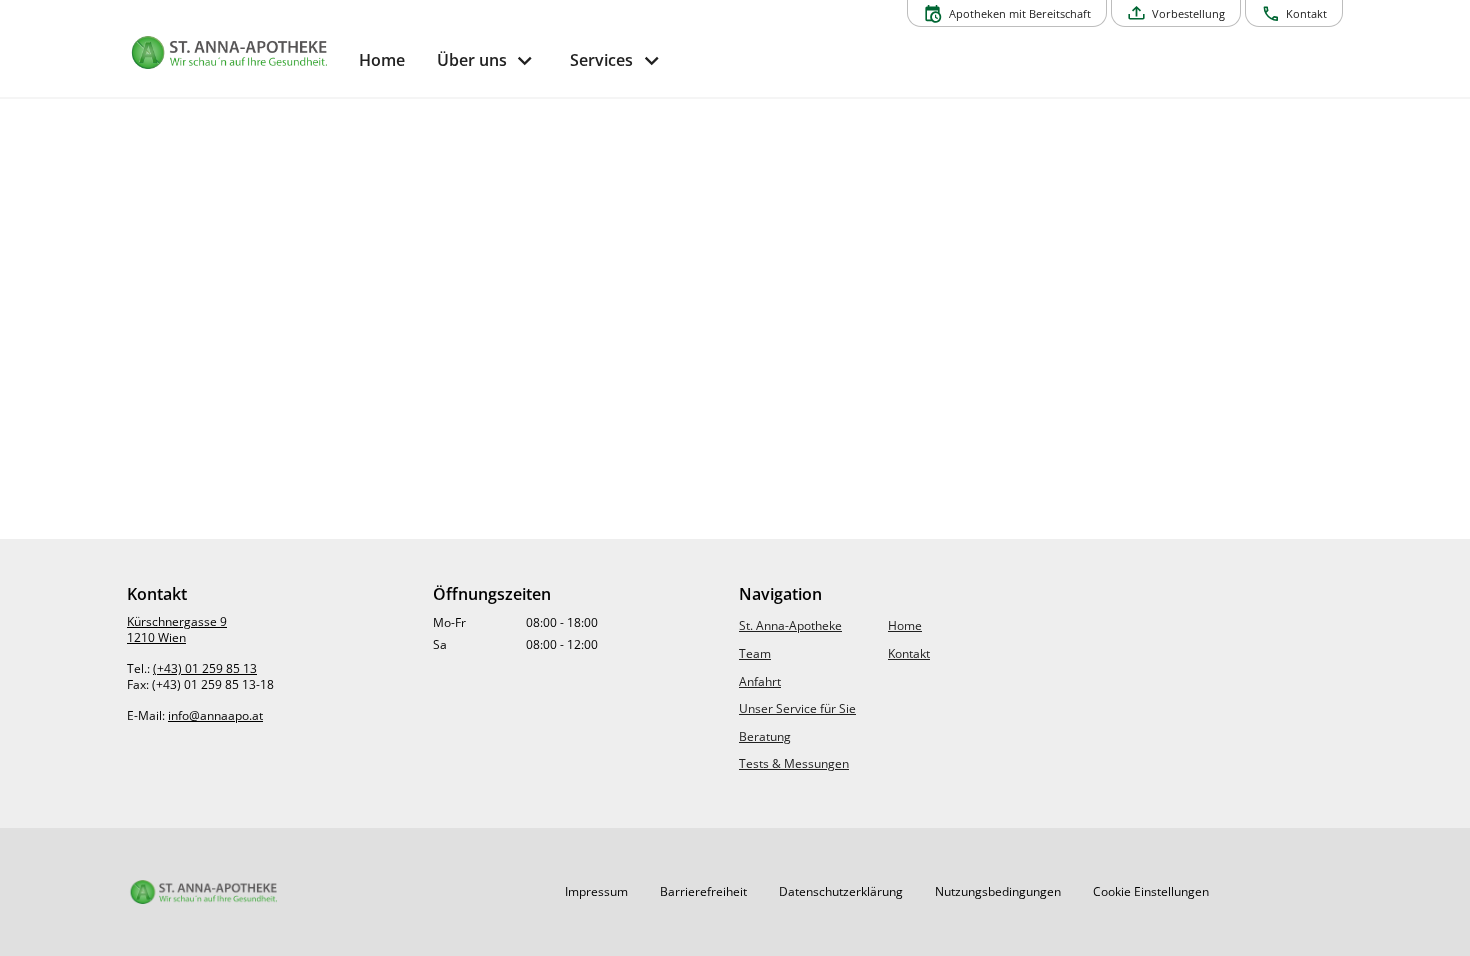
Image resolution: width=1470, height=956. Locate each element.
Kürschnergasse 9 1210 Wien (177, 629)
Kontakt (909, 653)
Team (755, 653)
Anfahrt (760, 681)
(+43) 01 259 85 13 (205, 668)
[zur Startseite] (235, 53)
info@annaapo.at (215, 715)
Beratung (765, 736)
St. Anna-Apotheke (790, 625)
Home (905, 625)
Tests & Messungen (794, 763)
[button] (596, 892)
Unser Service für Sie (797, 708)
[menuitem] (382, 60)
